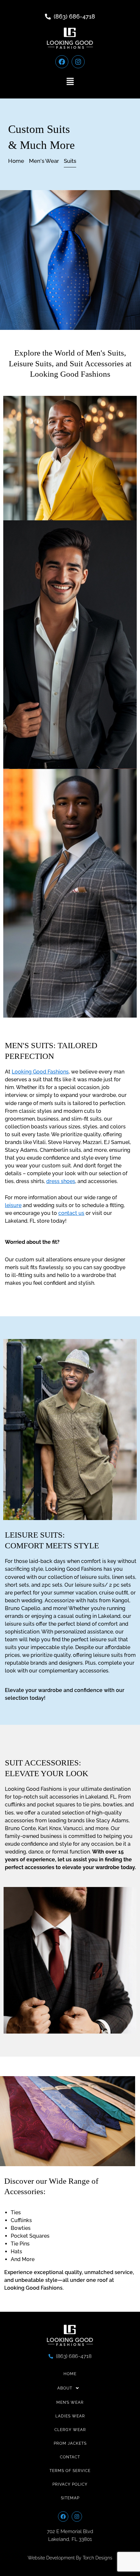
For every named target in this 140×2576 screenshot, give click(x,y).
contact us (71, 1213)
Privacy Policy (70, 2484)
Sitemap (70, 2498)
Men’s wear (70, 2402)
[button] (70, 82)
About (65, 2388)
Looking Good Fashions (40, 1072)
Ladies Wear (70, 2416)
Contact (70, 2457)
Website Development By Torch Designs (70, 2558)
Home (70, 2374)
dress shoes (61, 1181)
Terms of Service (70, 2471)
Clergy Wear (70, 2430)
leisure (13, 1205)
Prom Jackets (70, 2443)
